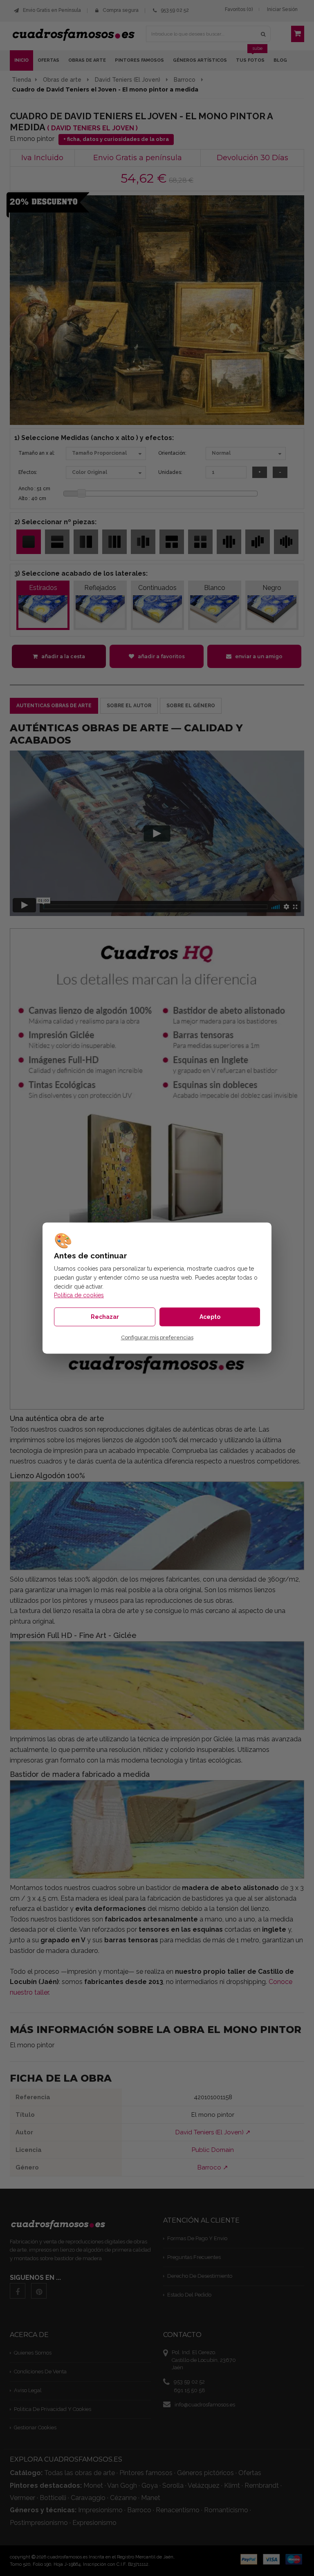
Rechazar (105, 1317)
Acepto (210, 1317)
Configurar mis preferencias (157, 1338)
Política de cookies (79, 1295)
